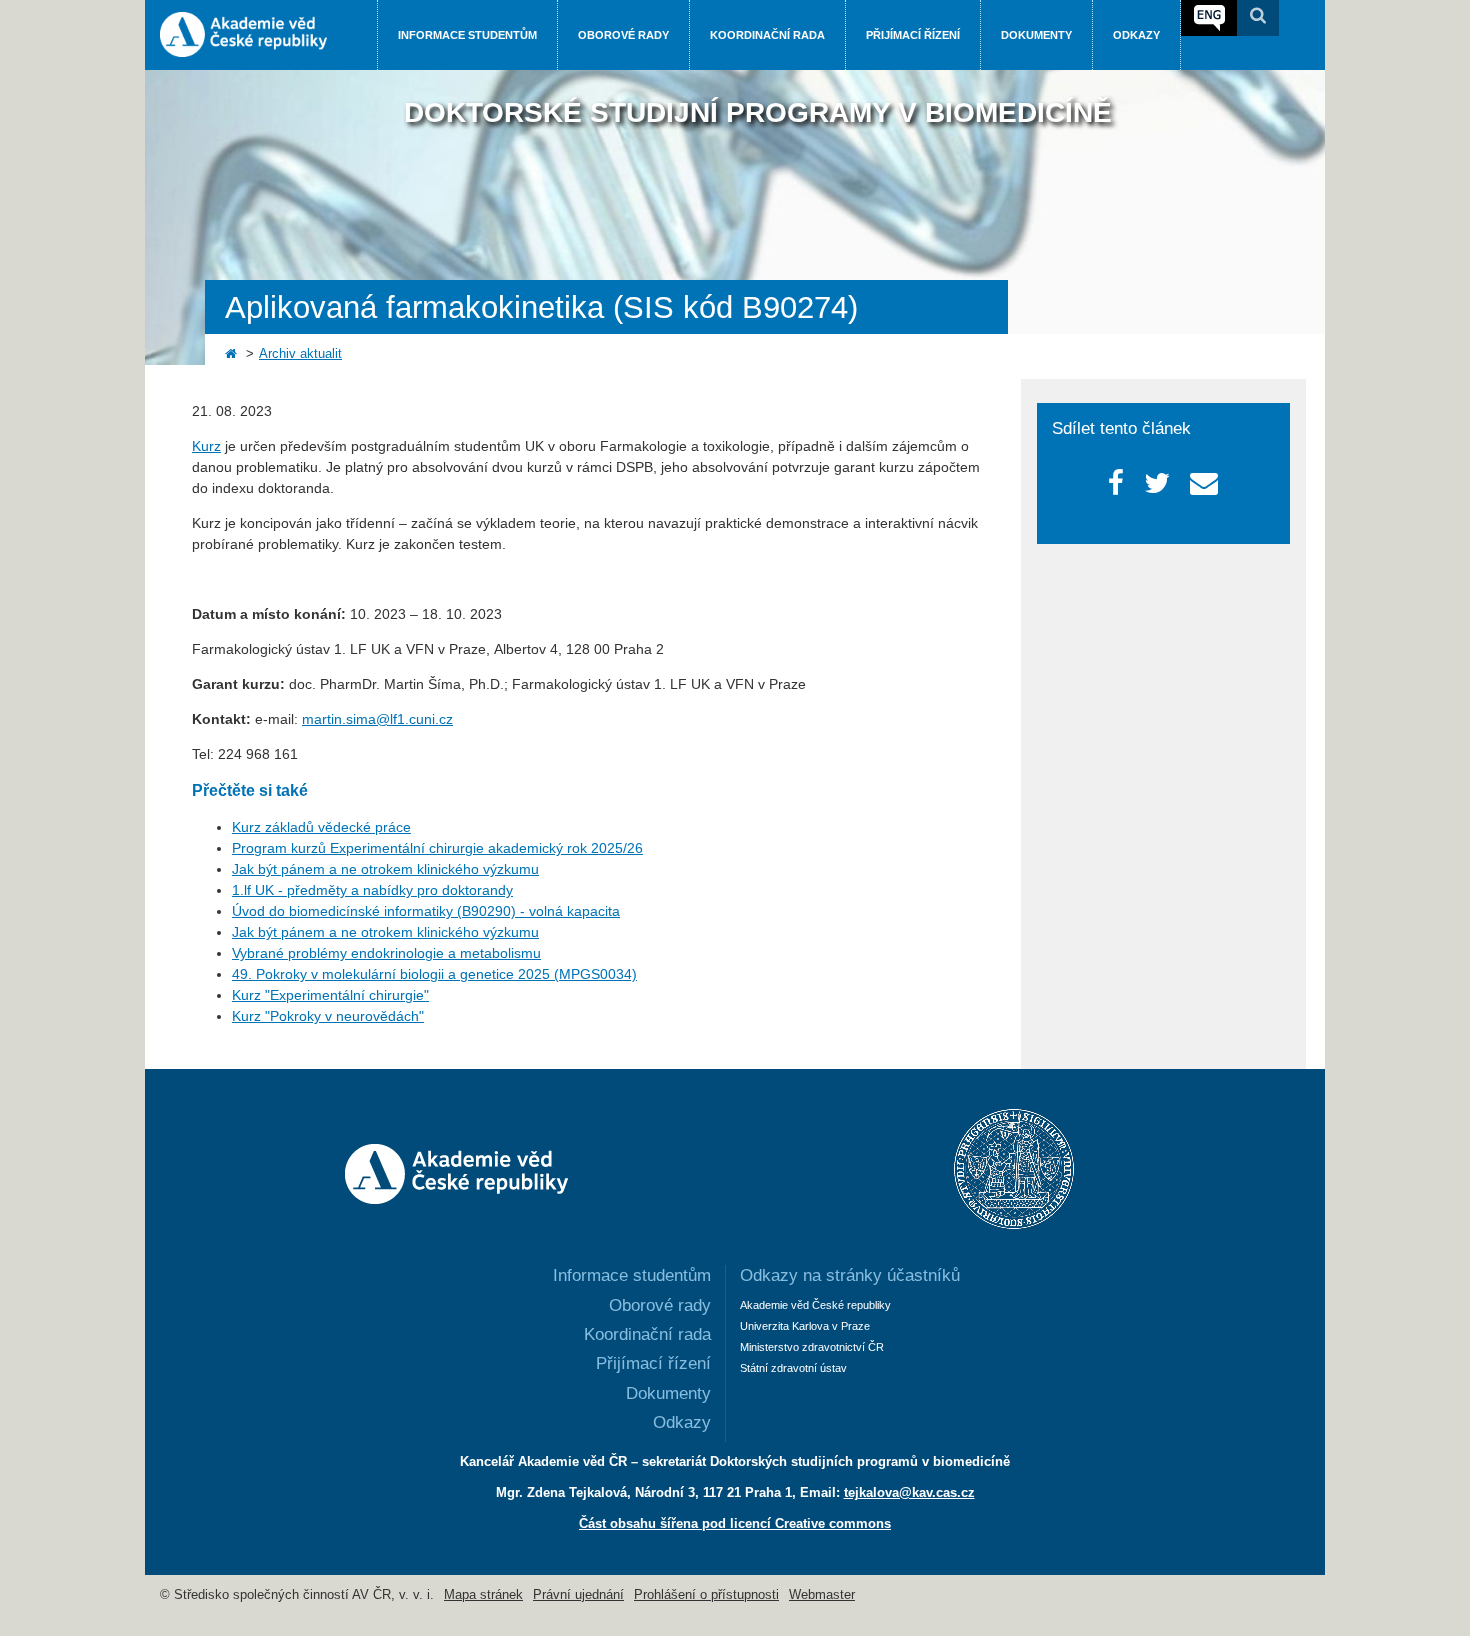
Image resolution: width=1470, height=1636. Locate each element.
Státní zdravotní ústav (793, 1368)
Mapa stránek (483, 1595)
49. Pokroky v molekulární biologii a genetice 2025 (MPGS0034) (434, 974)
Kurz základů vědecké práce (321, 827)
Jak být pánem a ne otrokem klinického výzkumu (385, 869)
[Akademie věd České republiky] (456, 1199)
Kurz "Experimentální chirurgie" (330, 995)
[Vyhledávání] (1258, 18)
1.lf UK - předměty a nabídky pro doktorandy (372, 890)
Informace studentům (467, 35)
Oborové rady (623, 35)
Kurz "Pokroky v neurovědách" (328, 1016)
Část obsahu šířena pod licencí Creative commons (735, 1524)
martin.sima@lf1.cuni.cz (377, 719)
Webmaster (822, 1595)
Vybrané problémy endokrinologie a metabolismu (386, 953)
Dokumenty (1036, 35)
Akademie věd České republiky (815, 1305)
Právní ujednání (578, 1595)
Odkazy (1136, 35)
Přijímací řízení (913, 35)
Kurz (206, 446)
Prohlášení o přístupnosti (706, 1595)
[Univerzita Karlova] (1014, 1224)
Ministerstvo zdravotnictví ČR (812, 1347)
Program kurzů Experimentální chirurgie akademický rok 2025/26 (437, 848)
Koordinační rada (767, 35)
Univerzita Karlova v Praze (805, 1326)
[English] (1209, 18)
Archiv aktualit (300, 354)
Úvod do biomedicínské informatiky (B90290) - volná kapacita (426, 911)
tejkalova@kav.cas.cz (909, 1493)
